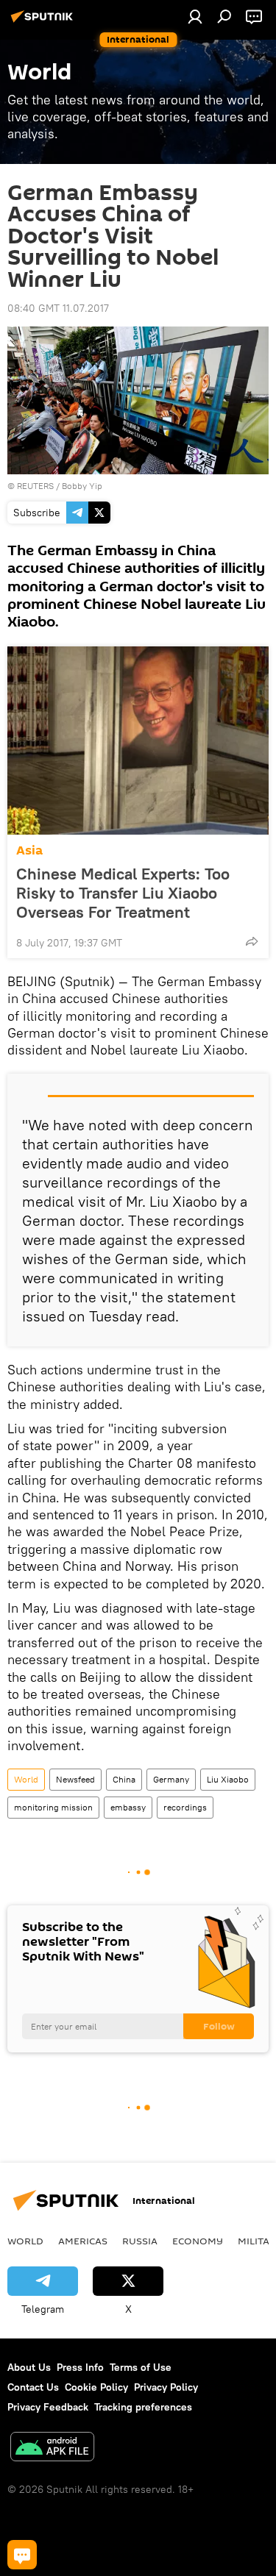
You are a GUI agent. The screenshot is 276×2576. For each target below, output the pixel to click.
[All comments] (22, 2555)
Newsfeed (75, 1779)
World (26, 1779)
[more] (252, 941)
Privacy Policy (166, 2387)
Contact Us (33, 2387)
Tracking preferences (143, 2407)
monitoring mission (53, 1807)
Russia (140, 2241)
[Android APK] (52, 2448)
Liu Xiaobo (228, 1779)
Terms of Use (141, 2367)
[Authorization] (195, 16)
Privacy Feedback (48, 2407)
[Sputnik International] (44, 22)
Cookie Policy (96, 2387)
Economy (198, 2241)
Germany (171, 1779)
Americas (83, 2241)
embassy (128, 1807)
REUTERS (35, 486)
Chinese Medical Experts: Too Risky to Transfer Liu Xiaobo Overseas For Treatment (123, 893)
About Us (29, 2367)
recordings (185, 1807)
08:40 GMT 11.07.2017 (58, 308)
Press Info (80, 2367)
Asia (29, 850)
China (124, 1779)
